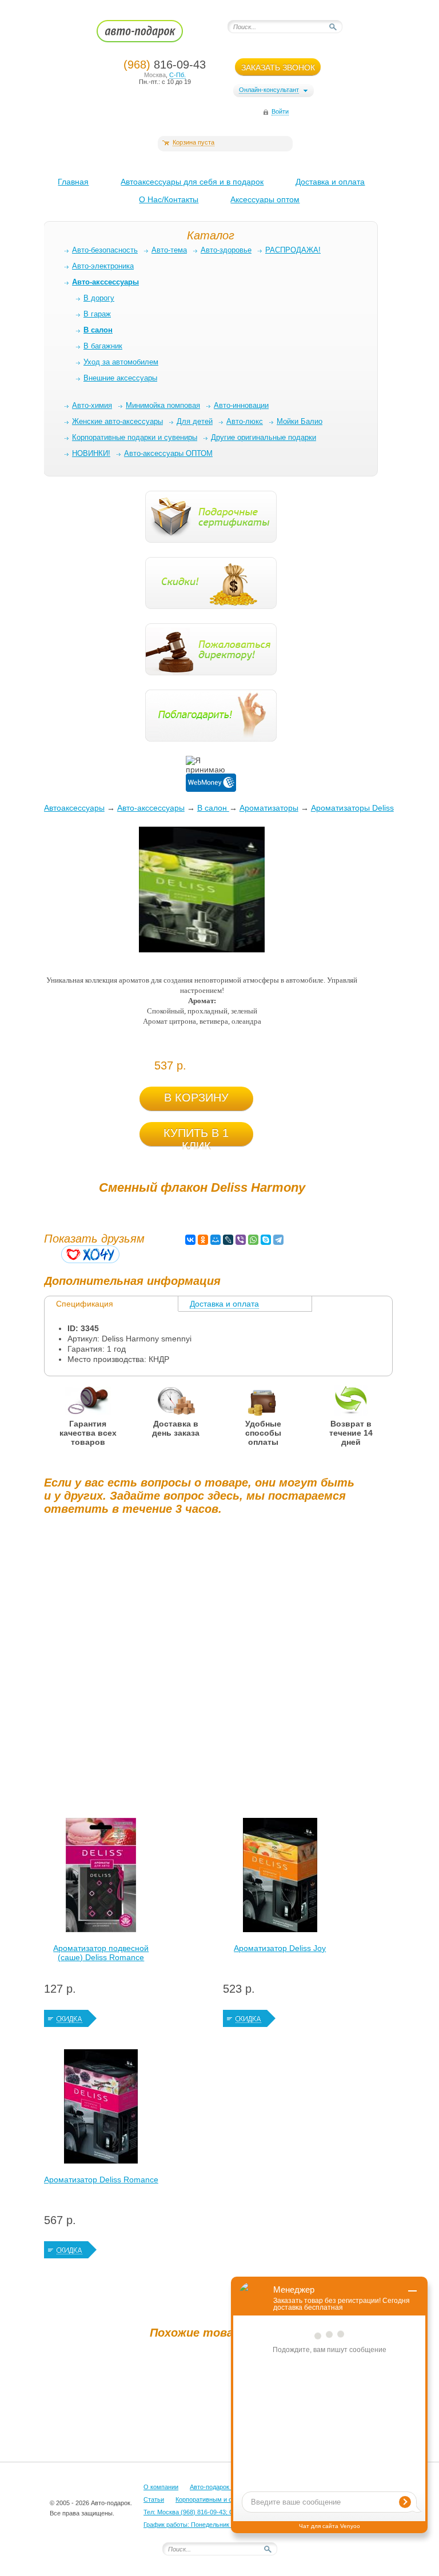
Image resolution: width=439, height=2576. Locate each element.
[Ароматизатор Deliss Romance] (101, 2109)
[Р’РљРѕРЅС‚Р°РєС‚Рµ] (190, 1240)
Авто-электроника (103, 266)
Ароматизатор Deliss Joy (280, 1948)
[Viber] (241, 1240)
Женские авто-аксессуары (117, 421)
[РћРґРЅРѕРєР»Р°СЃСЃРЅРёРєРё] (203, 1240)
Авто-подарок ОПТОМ (222, 2487)
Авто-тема (169, 250)
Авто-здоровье (226, 250)
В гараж (97, 314)
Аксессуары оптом (265, 199)
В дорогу (99, 298)
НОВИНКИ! (91, 453)
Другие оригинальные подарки (264, 437)
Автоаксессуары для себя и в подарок (192, 182)
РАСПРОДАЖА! (293, 250)
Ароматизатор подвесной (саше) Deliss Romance (101, 1953)
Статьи (154, 2499)
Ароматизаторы (269, 808)
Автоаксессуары (74, 808)
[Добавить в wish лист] (90, 1254)
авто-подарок (151, 35)
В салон (213, 808)
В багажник (103, 346)
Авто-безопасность (105, 250)
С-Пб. (177, 75)
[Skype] (266, 1240)
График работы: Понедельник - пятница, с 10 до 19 (217, 2525)
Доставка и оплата (330, 182)
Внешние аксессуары (120, 378)
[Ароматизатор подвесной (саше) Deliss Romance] (101, 1878)
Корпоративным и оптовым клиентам (230, 2499)
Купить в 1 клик (196, 1136)
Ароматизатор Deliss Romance (101, 2180)
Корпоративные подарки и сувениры (135, 437)
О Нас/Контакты (169, 199)
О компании (161, 2487)
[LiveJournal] (228, 1240)
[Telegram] (278, 1240)
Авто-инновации (241, 405)
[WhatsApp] (253, 1240)
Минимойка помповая (163, 405)
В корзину (196, 1097)
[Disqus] (202, 1666)
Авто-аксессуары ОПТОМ (168, 453)
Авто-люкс (245, 421)
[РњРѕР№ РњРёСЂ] (215, 1240)
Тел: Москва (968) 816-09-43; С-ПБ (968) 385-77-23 (217, 2512)
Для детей (195, 421)
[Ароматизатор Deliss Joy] (280, 1878)
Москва (155, 75)
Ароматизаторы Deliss (352, 808)
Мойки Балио (300, 421)
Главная (73, 182)
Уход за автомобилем (121, 362)
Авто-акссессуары (151, 808)
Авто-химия (92, 405)
